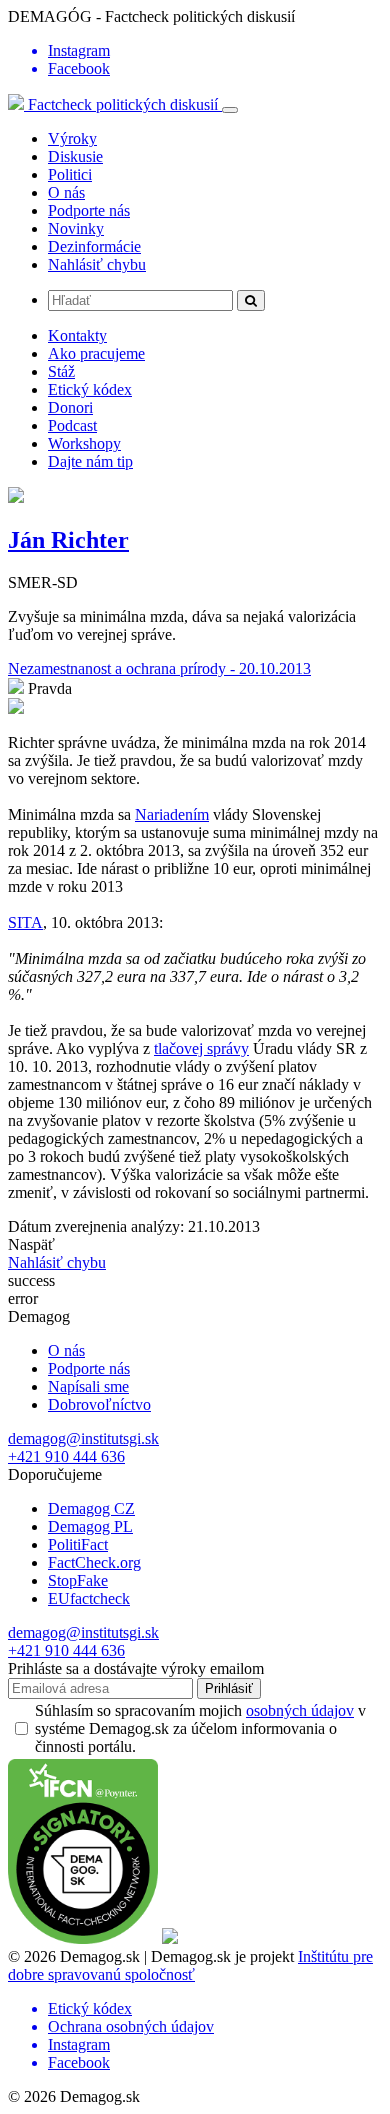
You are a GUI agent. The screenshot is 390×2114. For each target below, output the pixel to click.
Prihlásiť (229, 1688)
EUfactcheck (89, 1598)
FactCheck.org (94, 1562)
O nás (66, 192)
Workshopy (84, 443)
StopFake (78, 1580)
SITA (25, 922)
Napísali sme (88, 1386)
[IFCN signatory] (83, 1938)
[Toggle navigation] (230, 110)
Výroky (72, 138)
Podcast (72, 425)
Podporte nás (89, 210)
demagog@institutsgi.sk (83, 1438)
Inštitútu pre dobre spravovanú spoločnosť (190, 1965)
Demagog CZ (91, 1508)
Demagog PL (90, 1526)
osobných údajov (300, 1710)
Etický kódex (90, 389)
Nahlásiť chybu (97, 264)
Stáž (61, 371)
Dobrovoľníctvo (99, 1404)
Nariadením (172, 814)
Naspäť (31, 1244)
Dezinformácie (94, 246)
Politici (70, 174)
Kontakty (77, 335)
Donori (70, 407)
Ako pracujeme (96, 353)
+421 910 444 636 (66, 1456)
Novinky (76, 228)
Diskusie (75, 156)
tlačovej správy (201, 1048)
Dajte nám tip (90, 461)
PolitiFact (78, 1544)
